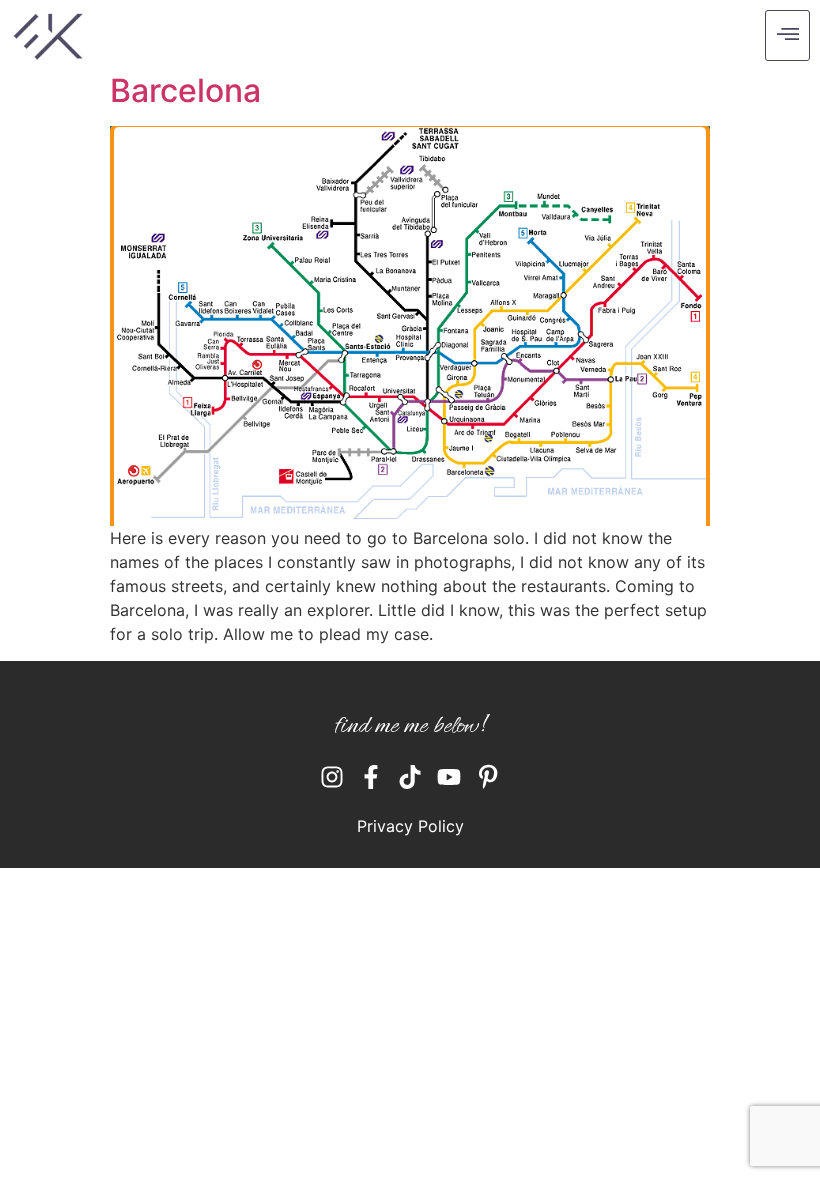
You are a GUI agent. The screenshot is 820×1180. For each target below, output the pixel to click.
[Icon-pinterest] (488, 777)
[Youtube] (449, 777)
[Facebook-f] (371, 777)
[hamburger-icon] (787, 35)
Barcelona (185, 90)
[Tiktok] (410, 777)
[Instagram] (332, 777)
